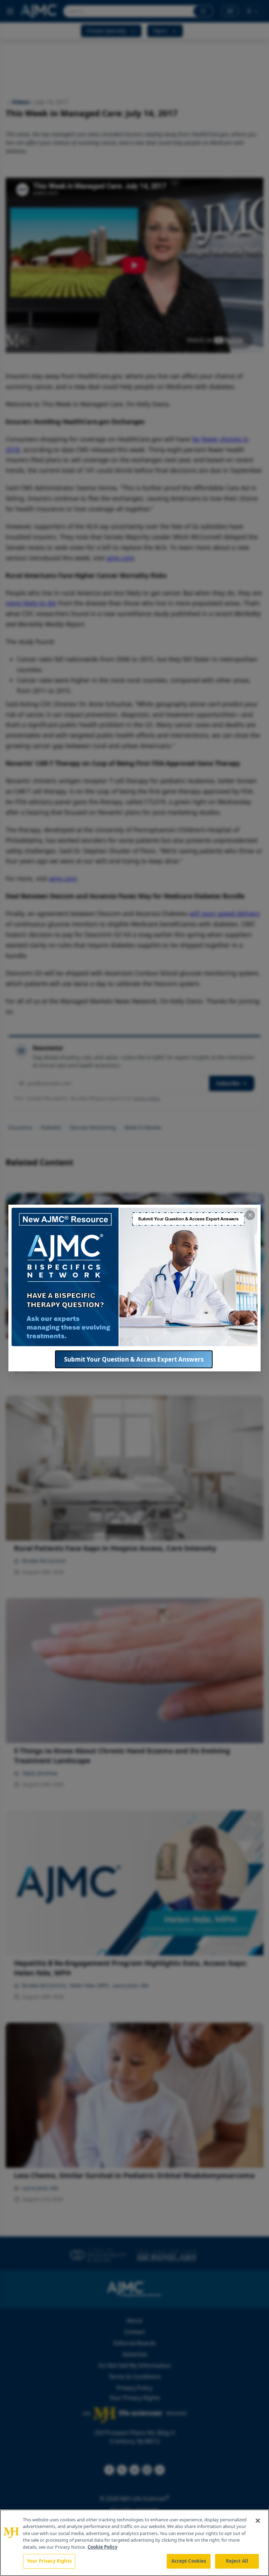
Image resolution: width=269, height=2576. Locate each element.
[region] (134, 2543)
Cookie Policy (102, 2547)
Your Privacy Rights (49, 2561)
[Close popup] (250, 1215)
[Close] (258, 2521)
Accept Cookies (189, 2561)
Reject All (237, 2561)
